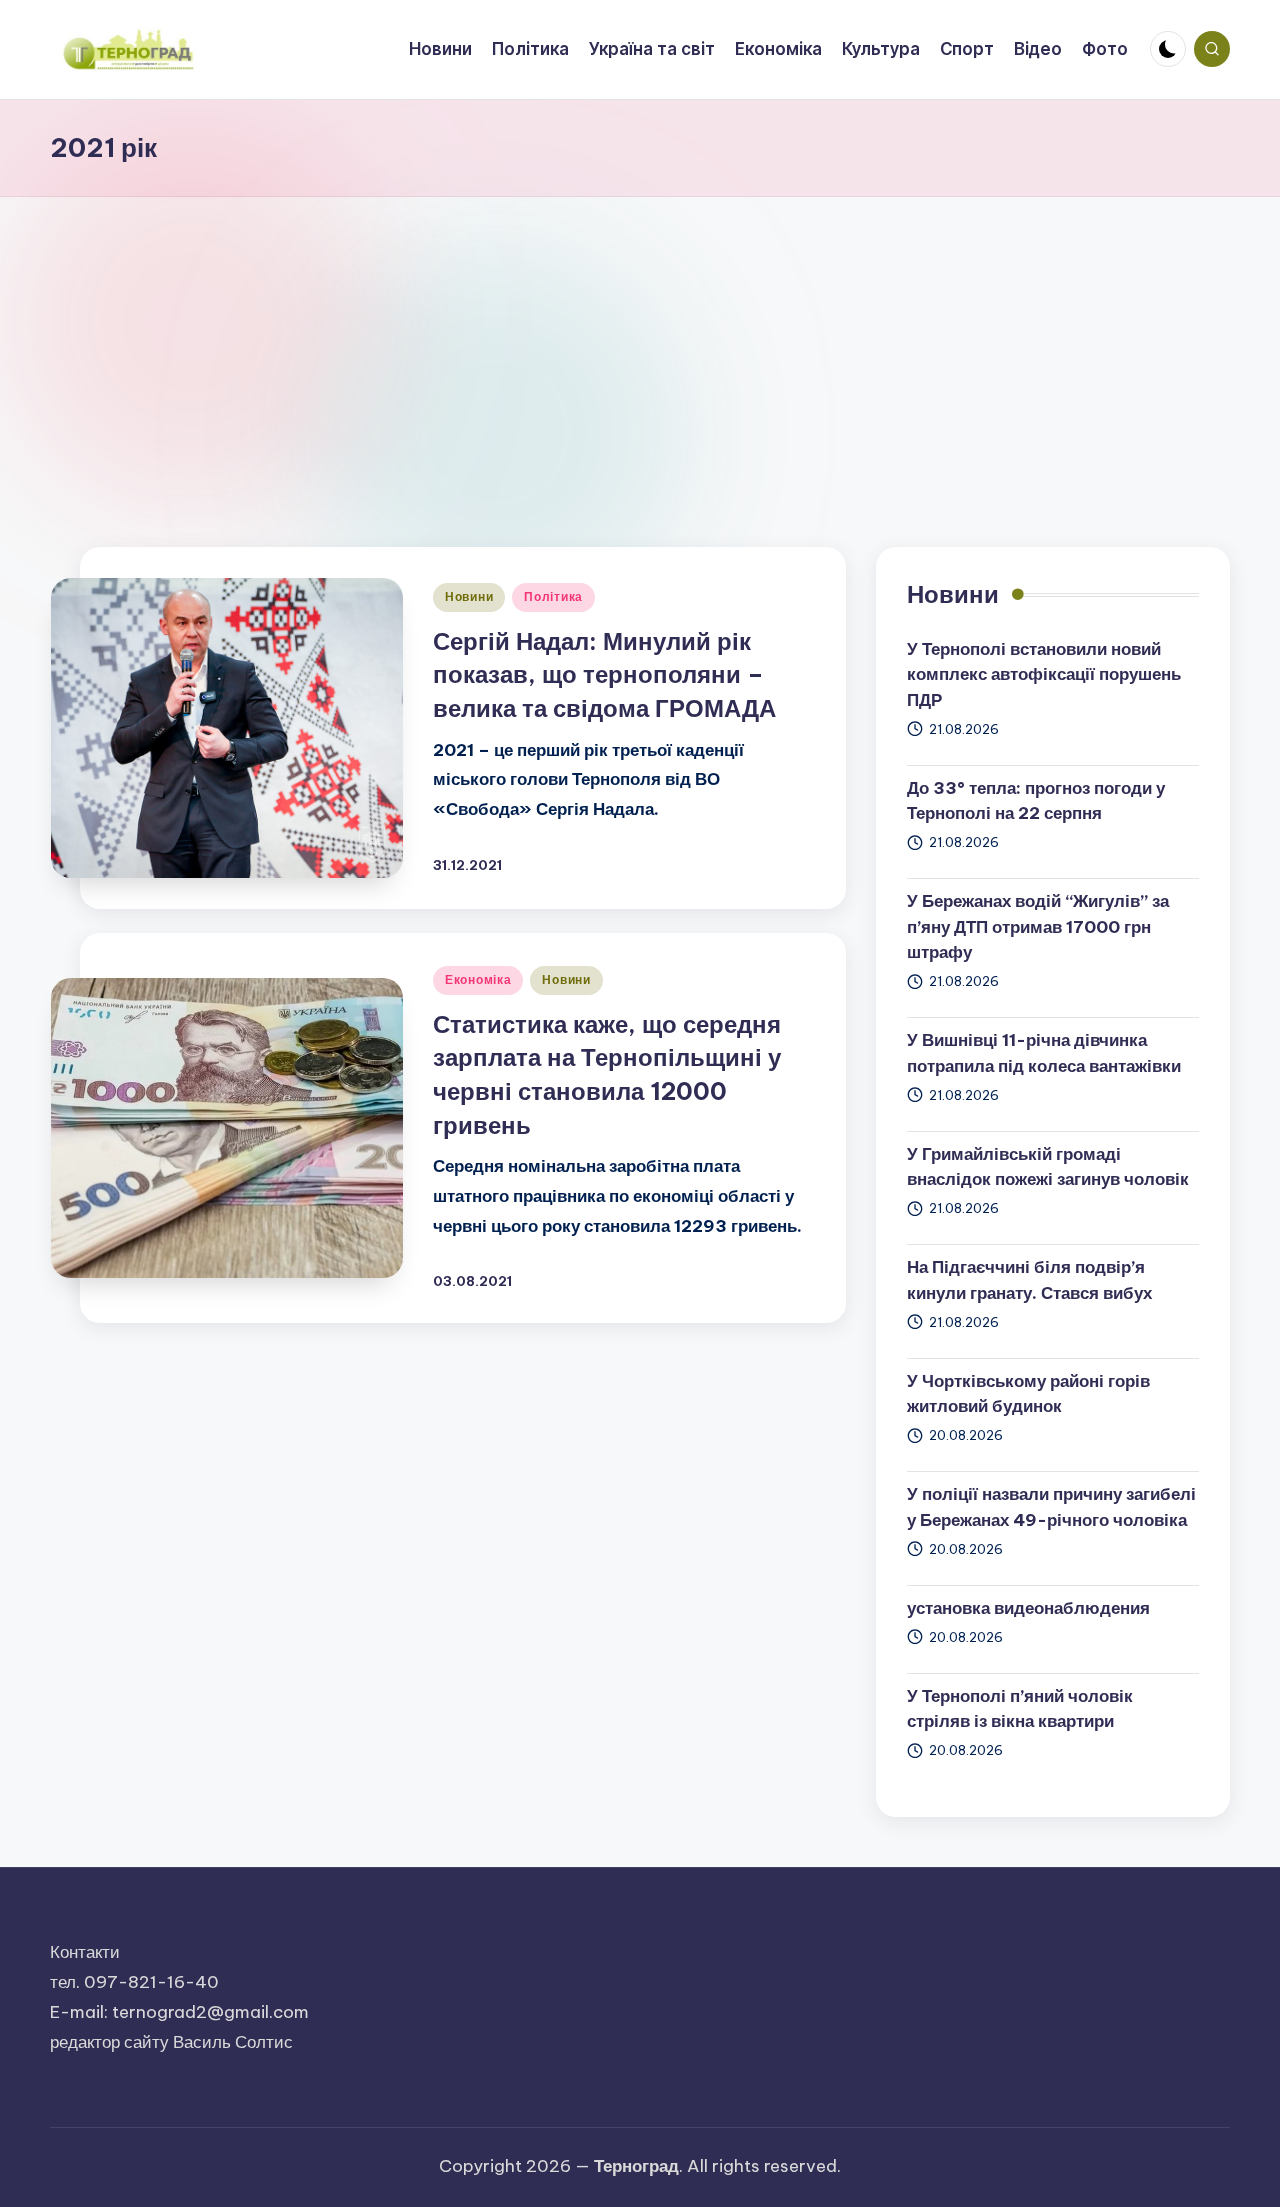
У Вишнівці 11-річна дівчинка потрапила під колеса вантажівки (1044, 1053)
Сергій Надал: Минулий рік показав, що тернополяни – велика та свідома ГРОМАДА (604, 674)
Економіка (478, 979)
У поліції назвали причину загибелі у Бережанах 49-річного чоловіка (1051, 1507)
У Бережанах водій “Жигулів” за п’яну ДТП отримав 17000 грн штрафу (1038, 926)
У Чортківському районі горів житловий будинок (1028, 1394)
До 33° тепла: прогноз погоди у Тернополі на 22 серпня (1036, 801)
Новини (469, 596)
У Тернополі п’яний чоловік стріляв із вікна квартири (1020, 1709)
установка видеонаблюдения (1028, 1608)
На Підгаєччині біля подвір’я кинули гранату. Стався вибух (1029, 1280)
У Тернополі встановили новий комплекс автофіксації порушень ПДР (1044, 674)
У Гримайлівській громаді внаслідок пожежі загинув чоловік (1048, 1167)
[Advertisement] (640, 347)
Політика (553, 596)
